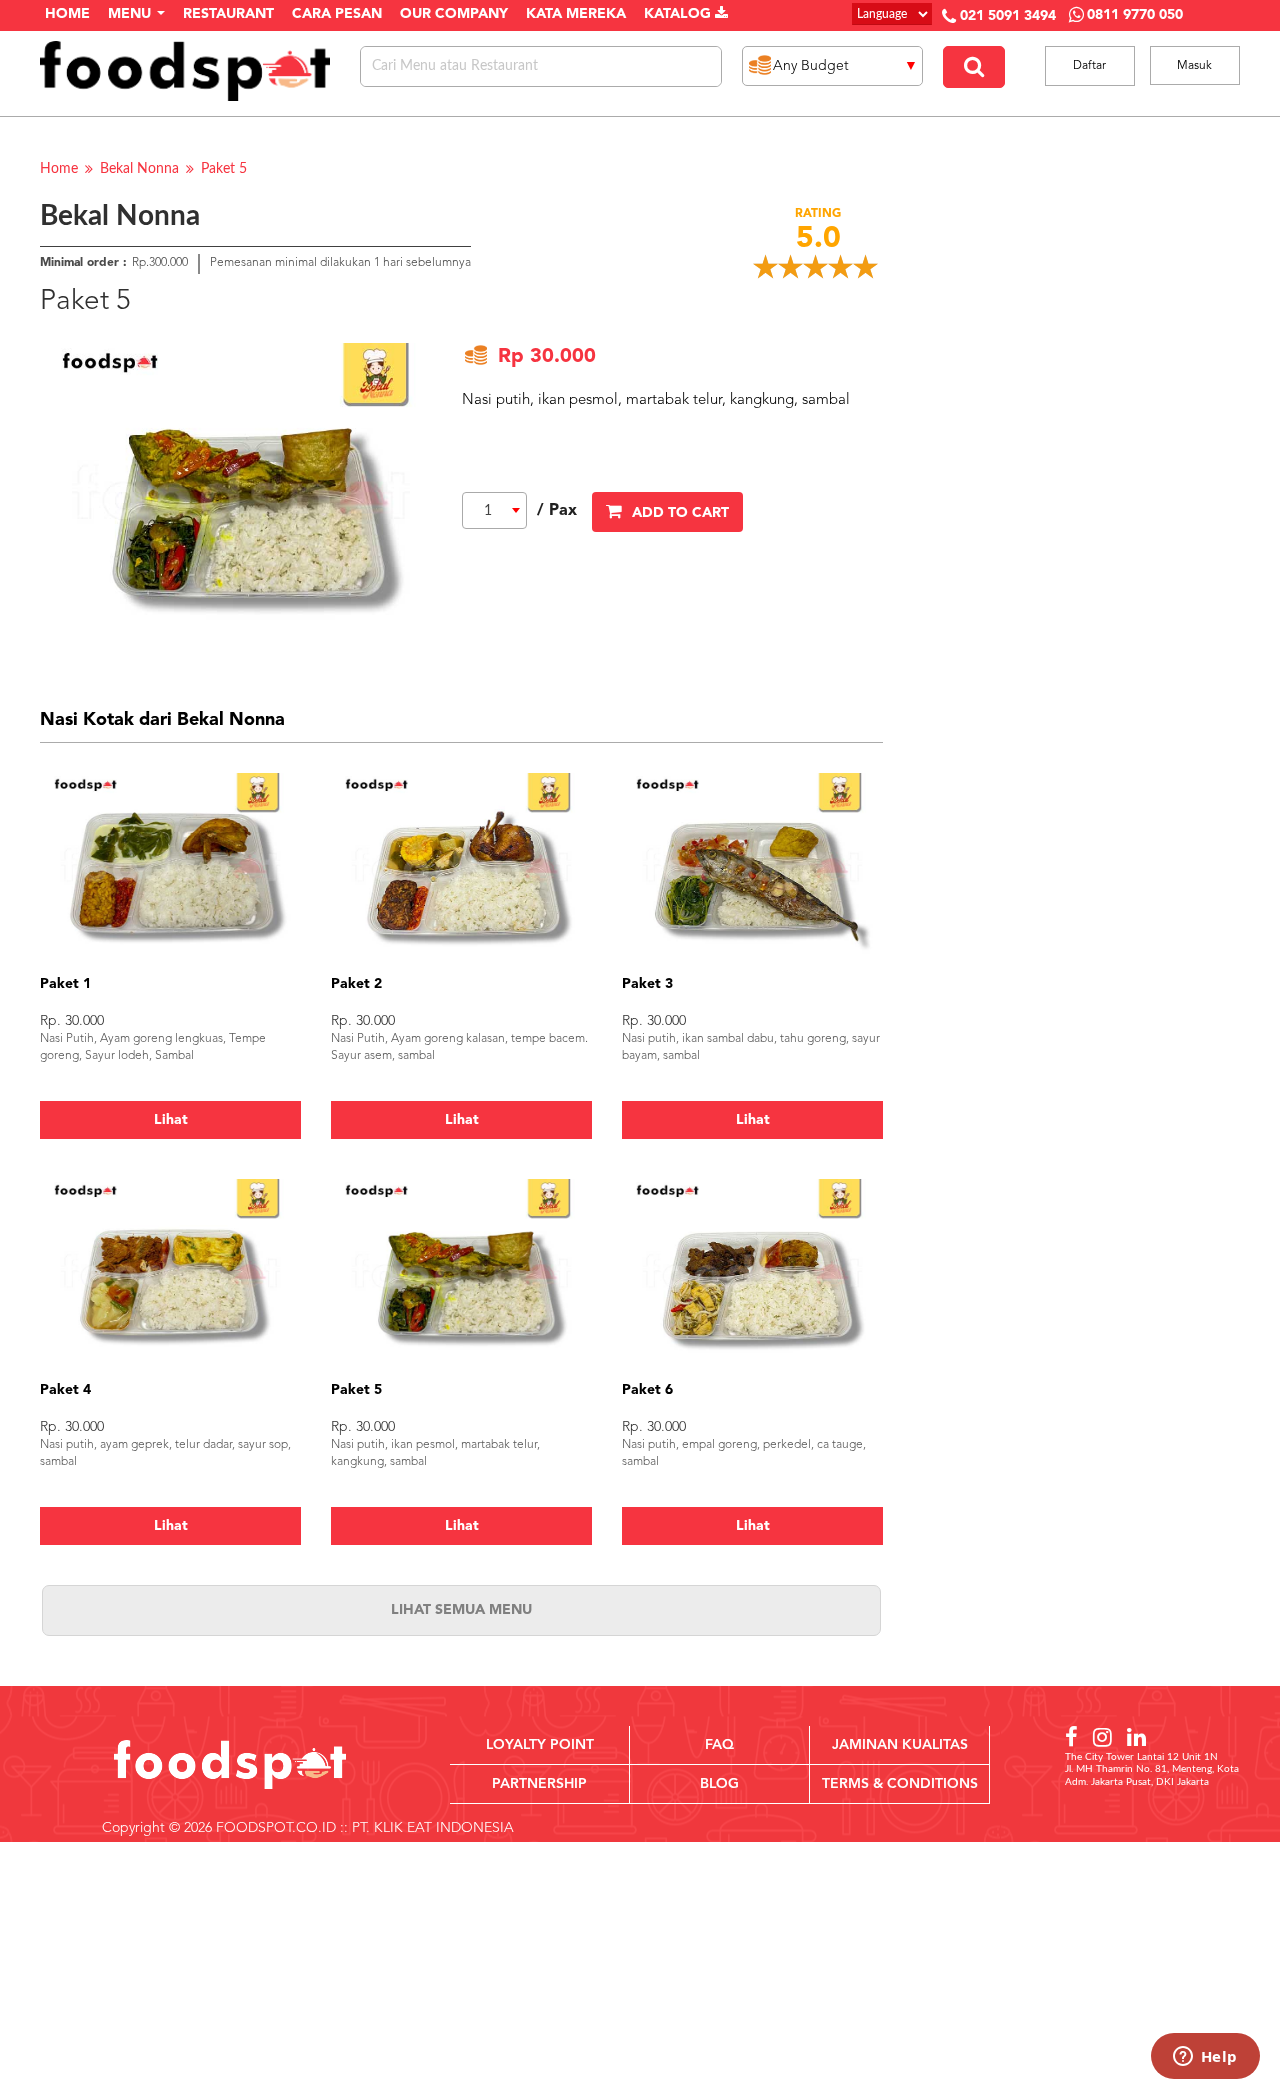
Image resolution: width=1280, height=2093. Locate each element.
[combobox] (494, 510)
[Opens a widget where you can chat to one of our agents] (1205, 2058)
